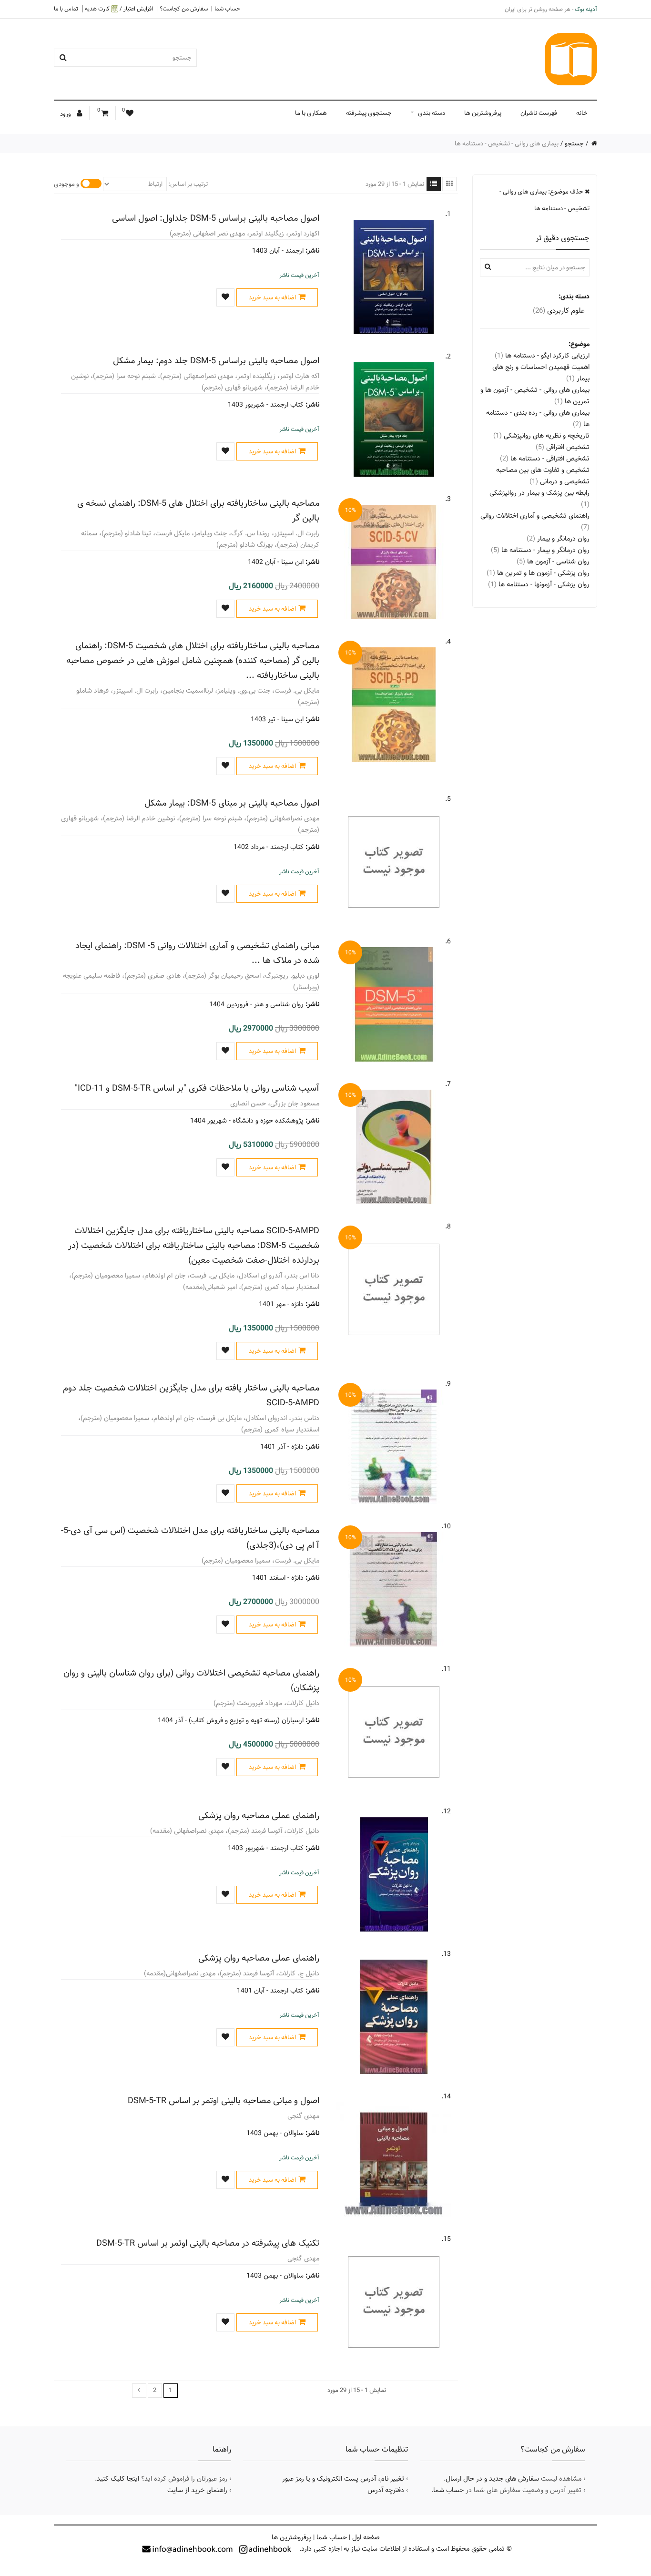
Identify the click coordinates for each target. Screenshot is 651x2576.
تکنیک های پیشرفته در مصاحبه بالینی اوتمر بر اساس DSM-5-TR (208, 2243)
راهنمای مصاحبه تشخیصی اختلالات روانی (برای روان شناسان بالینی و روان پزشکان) (191, 1680)
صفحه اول (366, 2537)
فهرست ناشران (539, 113)
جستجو (574, 143)
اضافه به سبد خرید (272, 297)
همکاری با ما (311, 113)
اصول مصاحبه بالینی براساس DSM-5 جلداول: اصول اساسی (216, 218)
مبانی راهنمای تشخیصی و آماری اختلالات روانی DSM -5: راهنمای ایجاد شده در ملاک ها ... (197, 953)
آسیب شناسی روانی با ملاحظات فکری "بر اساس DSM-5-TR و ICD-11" (197, 1088)
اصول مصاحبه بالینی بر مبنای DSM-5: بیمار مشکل (232, 803)
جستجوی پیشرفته (369, 113)
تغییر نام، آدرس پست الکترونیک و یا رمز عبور (343, 2479)
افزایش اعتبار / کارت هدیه (119, 9)
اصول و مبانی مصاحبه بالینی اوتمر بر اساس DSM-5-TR (224, 2101)
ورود (66, 114)
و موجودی (66, 184)
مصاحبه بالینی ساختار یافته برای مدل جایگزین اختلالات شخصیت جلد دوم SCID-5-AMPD (191, 1395)
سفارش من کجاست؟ (184, 9)
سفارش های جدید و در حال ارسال (492, 2479)
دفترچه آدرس (386, 2490)
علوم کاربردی (559, 311)
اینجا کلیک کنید (118, 2479)
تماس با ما (66, 9)
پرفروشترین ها (483, 113)
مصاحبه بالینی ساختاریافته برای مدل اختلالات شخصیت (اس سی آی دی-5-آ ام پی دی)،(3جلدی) (190, 1538)
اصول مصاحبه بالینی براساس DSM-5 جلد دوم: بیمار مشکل (216, 361)
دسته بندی (432, 113)
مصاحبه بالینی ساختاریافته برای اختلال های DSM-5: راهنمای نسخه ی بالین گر (198, 511)
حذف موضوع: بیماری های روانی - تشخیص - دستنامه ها (544, 200)
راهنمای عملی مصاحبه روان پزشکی (259, 1815)
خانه (582, 113)
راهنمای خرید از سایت (197, 2490)
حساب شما (227, 9)
